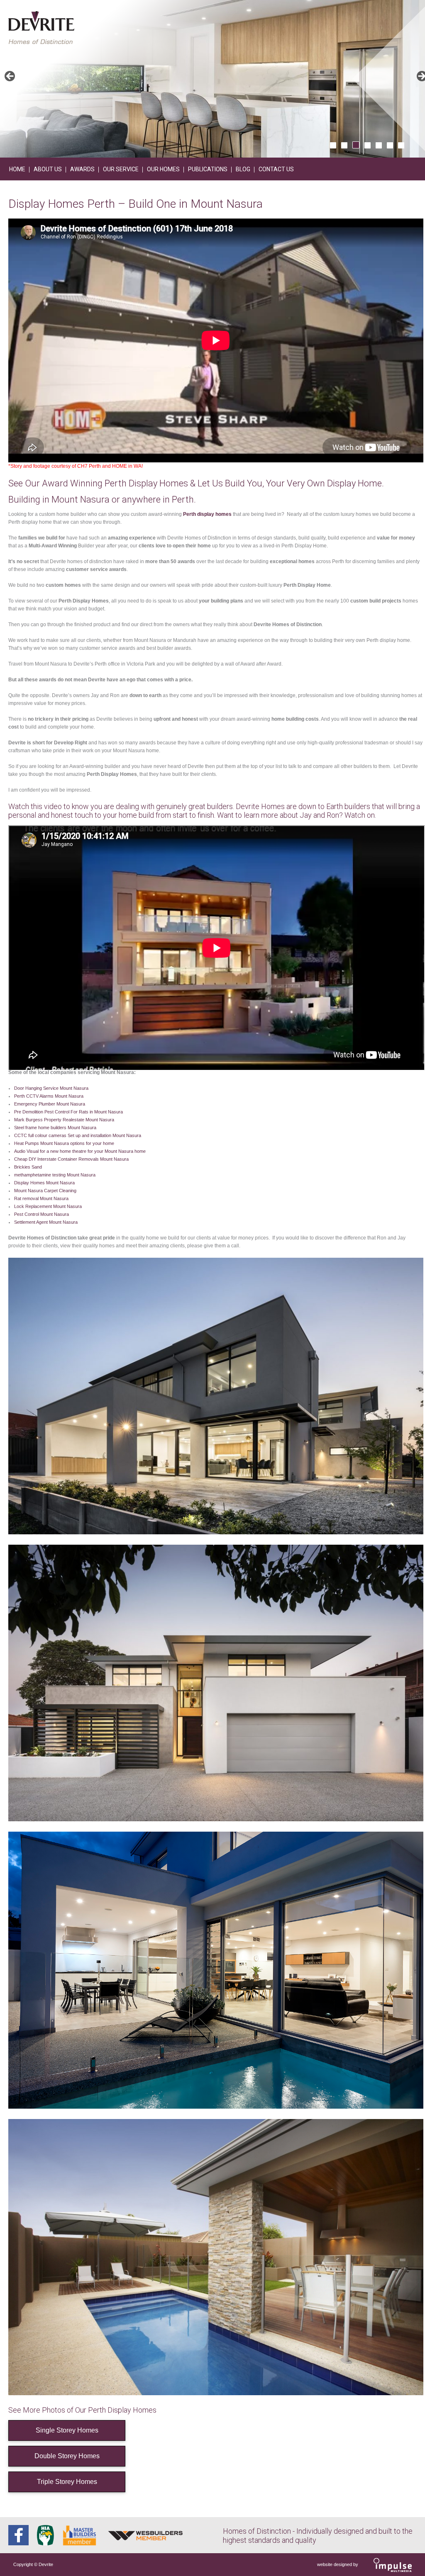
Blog (243, 169)
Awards (82, 169)
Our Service (121, 169)
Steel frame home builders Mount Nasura (55, 1128)
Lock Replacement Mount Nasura (48, 1206)
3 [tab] (356, 145)
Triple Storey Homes (67, 2482)
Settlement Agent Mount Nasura (46, 1222)
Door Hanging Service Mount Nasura (51, 1088)
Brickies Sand (28, 1167)
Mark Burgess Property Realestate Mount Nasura (64, 1120)
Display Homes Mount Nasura (44, 1183)
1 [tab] (333, 145)
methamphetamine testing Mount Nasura (55, 1175)
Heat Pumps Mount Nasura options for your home (64, 1143)
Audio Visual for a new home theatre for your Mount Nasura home (80, 1151)
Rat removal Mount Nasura (41, 1198)
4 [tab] (368, 145)
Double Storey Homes (67, 2456)
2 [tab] (344, 145)
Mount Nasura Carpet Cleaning (45, 1191)
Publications (208, 169)
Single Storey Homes (67, 2430)
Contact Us (276, 169)
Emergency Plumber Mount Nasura (50, 1104)
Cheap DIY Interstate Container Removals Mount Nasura (71, 1159)
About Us (48, 169)
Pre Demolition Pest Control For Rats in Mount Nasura (68, 1112)
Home (17, 169)
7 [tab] (401, 145)
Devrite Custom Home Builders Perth (41, 28)
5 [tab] (379, 145)
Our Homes (163, 169)
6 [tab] (390, 145)
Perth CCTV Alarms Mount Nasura (49, 1096)
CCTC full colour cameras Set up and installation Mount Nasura (78, 1135)
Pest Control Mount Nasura (42, 1214)
